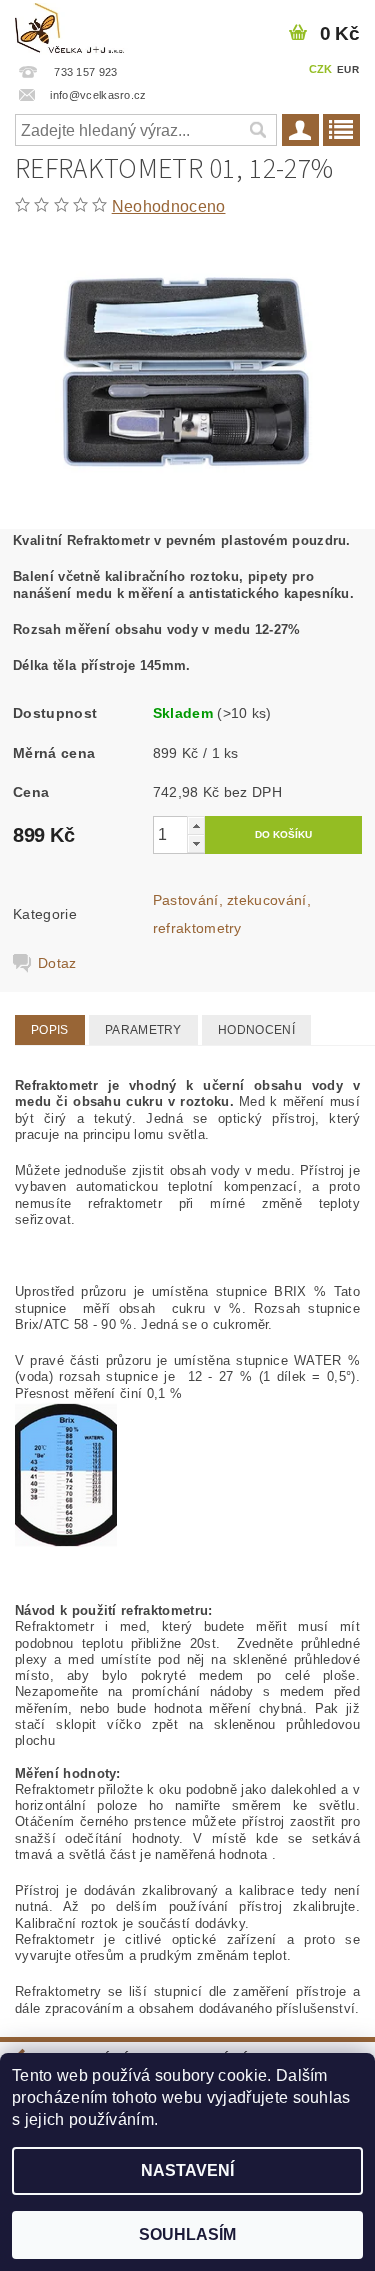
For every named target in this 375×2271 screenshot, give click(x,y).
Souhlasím (187, 2234)
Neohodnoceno (169, 206)
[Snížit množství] (196, 843)
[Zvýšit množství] (196, 825)
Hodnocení (256, 1030)
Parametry (143, 1030)
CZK (321, 69)
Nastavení (187, 2170)
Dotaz (57, 963)
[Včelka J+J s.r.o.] (71, 26)
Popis (50, 1030)
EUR (348, 69)
